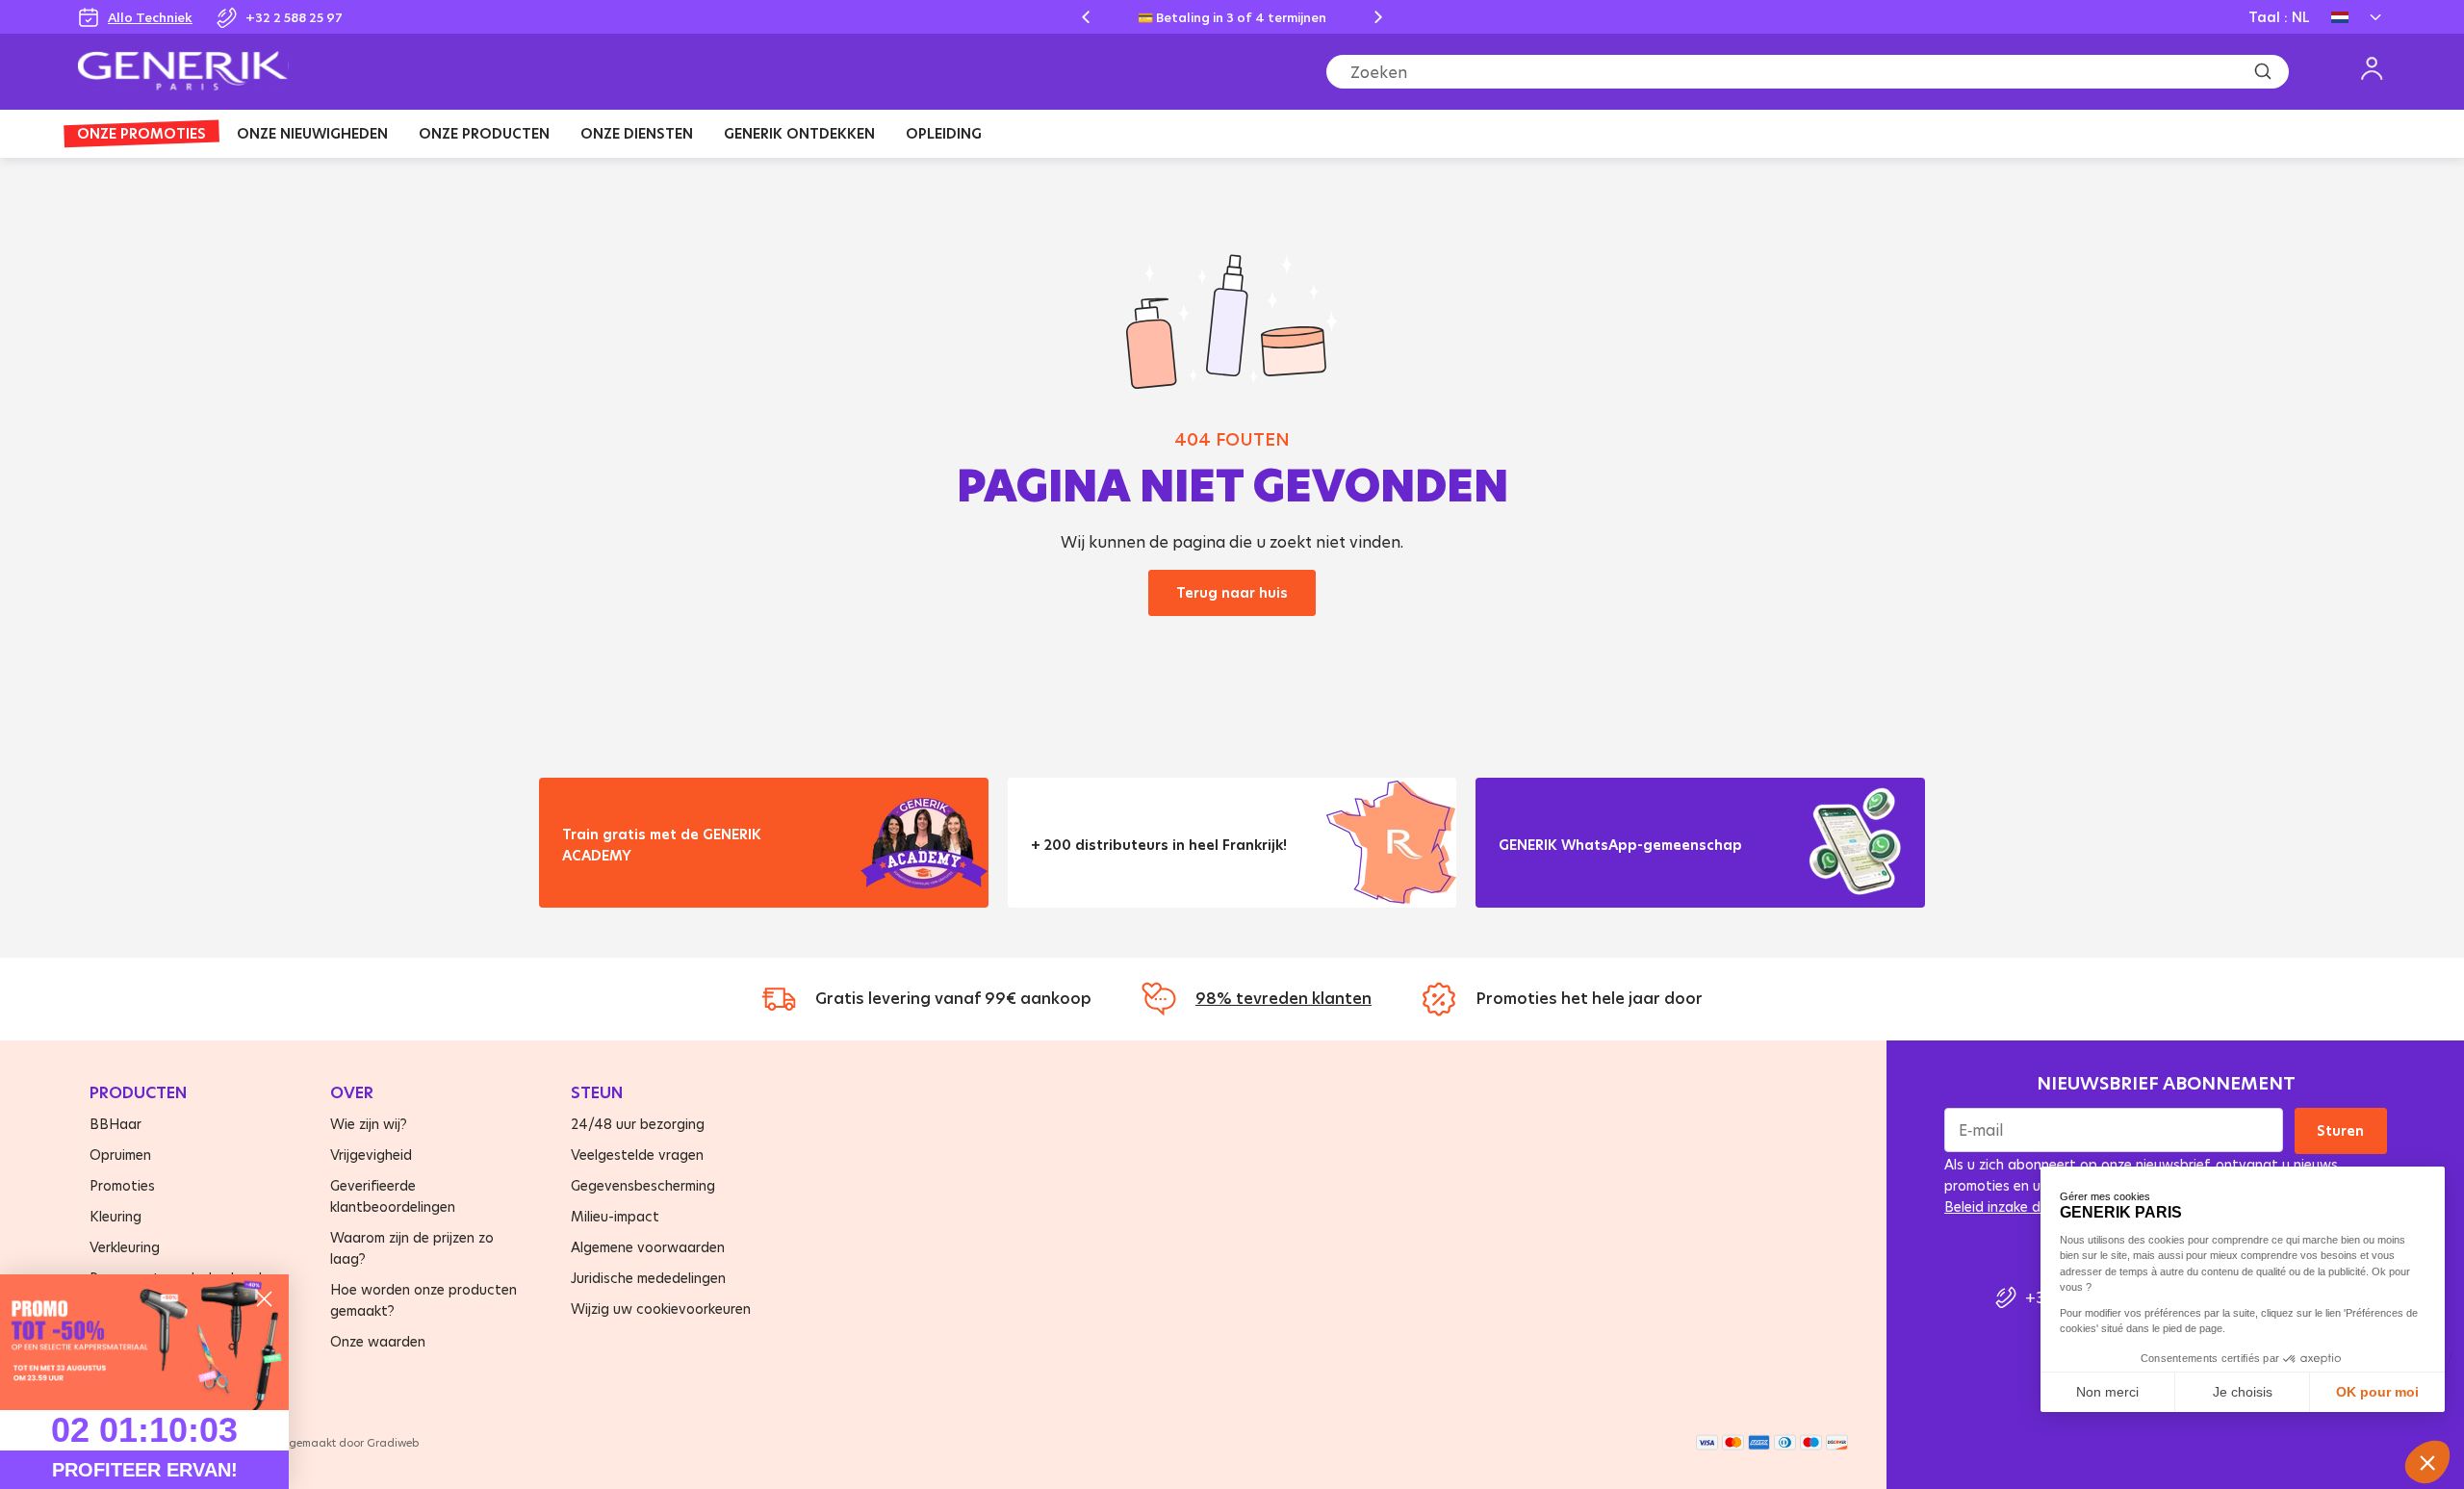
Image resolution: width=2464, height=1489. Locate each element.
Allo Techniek (150, 17)
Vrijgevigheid (371, 1155)
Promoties (122, 1185)
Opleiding (944, 133)
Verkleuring (125, 1247)
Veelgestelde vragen (637, 1155)
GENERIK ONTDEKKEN (799, 133)
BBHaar (115, 1124)
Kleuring (115, 1216)
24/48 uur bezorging (638, 1124)
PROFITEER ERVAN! (145, 1470)
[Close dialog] (264, 1299)
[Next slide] (1378, 17)
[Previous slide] (1086, 17)
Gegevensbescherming (643, 1185)
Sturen (2341, 1130)
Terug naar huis (1232, 592)
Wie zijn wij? (369, 1124)
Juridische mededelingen (648, 1278)
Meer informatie (634, 879)
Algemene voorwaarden (648, 1247)
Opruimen (120, 1155)
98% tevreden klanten (1283, 998)
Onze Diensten (637, 133)
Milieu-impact (615, 1216)
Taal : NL (2279, 17)
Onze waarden (378, 1341)
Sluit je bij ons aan (1578, 869)
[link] (144, 1342)
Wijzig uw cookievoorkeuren (661, 1309)
